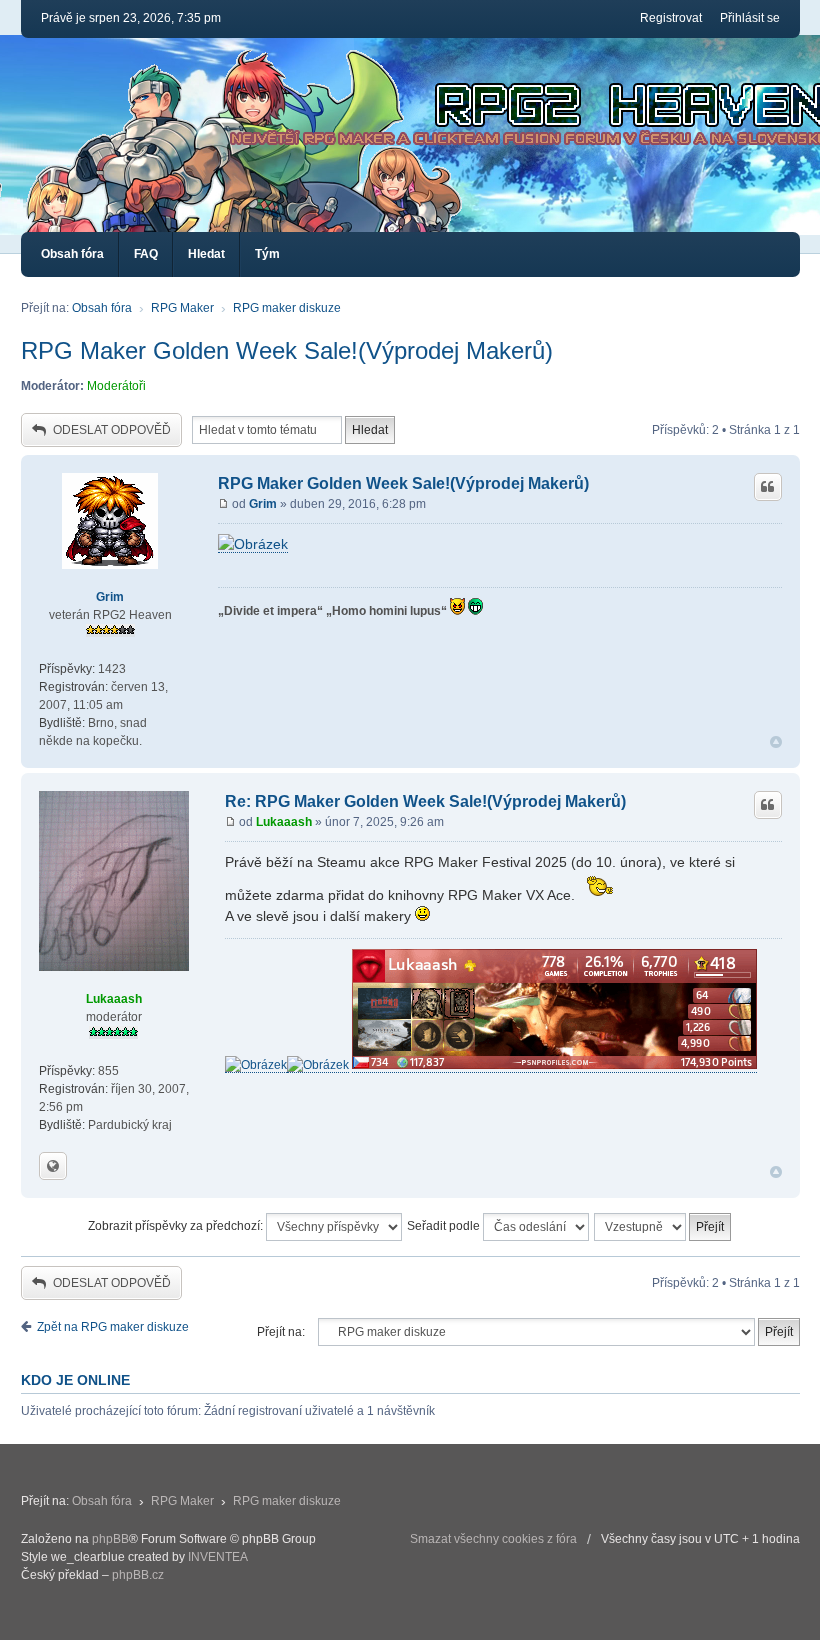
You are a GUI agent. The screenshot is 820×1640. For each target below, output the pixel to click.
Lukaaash (114, 999)
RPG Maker (182, 308)
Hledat (206, 254)
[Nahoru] (776, 743)
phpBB (110, 1539)
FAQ (146, 254)
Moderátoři (116, 386)
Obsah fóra (72, 254)
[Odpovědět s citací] (768, 487)
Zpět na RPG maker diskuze (113, 1327)
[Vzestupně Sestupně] (663, 1227)
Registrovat (671, 18)
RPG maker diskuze (287, 308)
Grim (110, 597)
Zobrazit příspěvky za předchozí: (177, 1226)
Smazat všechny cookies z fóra (493, 1539)
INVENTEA (218, 1557)
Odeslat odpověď (112, 430)
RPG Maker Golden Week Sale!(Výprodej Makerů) (287, 350)
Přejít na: (281, 1332)
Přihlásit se (750, 18)
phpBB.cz (138, 1575)
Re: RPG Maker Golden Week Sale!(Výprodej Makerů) (425, 801)
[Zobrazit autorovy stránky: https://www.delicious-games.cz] (53, 1166)
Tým (267, 254)
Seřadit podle (445, 1226)
